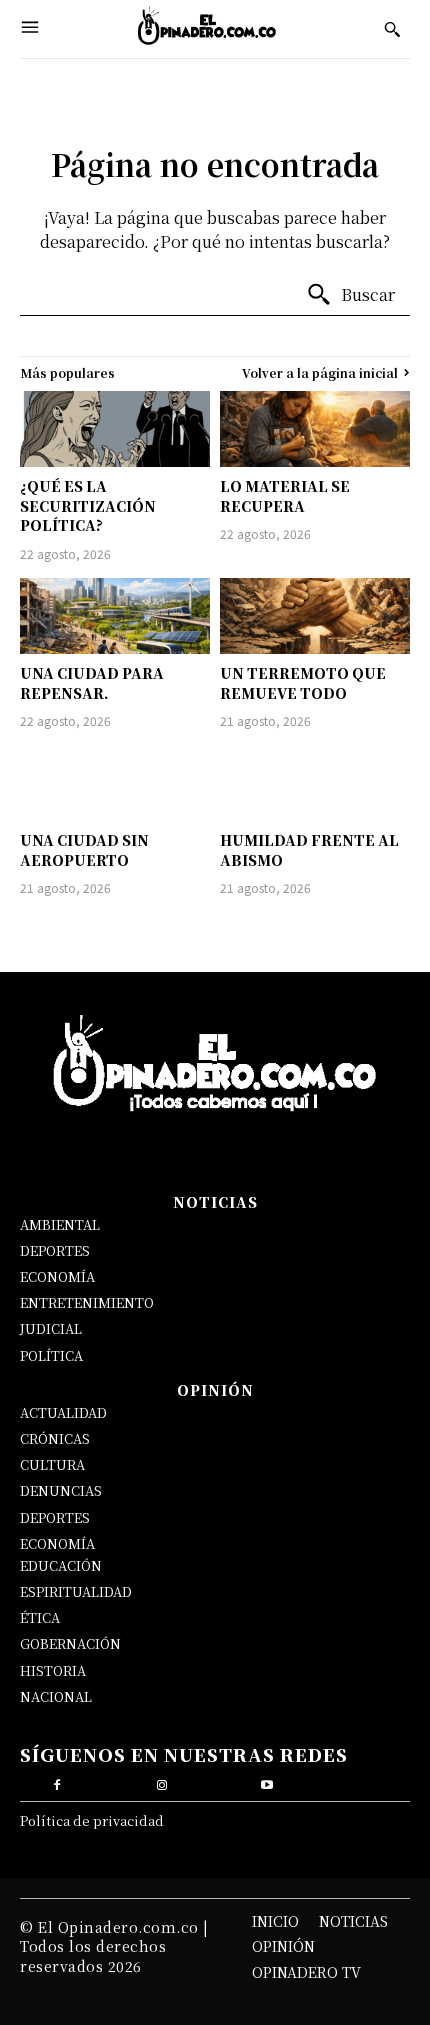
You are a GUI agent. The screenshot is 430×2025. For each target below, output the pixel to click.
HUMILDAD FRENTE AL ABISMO (309, 850)
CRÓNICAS (55, 1438)
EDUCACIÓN (61, 1565)
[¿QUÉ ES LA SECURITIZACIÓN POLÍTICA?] (115, 429)
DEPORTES (55, 1250)
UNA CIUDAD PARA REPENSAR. (92, 683)
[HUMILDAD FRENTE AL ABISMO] (315, 783)
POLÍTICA (51, 1355)
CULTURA (52, 1464)
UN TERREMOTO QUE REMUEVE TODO (303, 683)
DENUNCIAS (61, 1490)
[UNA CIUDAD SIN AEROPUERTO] (115, 783)
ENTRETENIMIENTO (87, 1302)
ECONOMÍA (57, 1276)
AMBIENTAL (60, 1224)
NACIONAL (56, 1696)
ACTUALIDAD (63, 1412)
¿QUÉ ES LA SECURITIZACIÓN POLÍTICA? (88, 505)
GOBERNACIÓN (70, 1643)
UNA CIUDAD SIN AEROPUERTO (84, 850)
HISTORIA (53, 1670)
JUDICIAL (51, 1328)
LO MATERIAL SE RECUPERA (285, 496)
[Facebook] (57, 1782)
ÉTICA (40, 1617)
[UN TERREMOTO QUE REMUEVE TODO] (315, 616)
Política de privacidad (92, 1820)
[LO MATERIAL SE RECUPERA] (315, 429)
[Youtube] (267, 1782)
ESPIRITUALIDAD (76, 1591)
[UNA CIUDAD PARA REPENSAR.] (115, 616)
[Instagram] (162, 1782)
